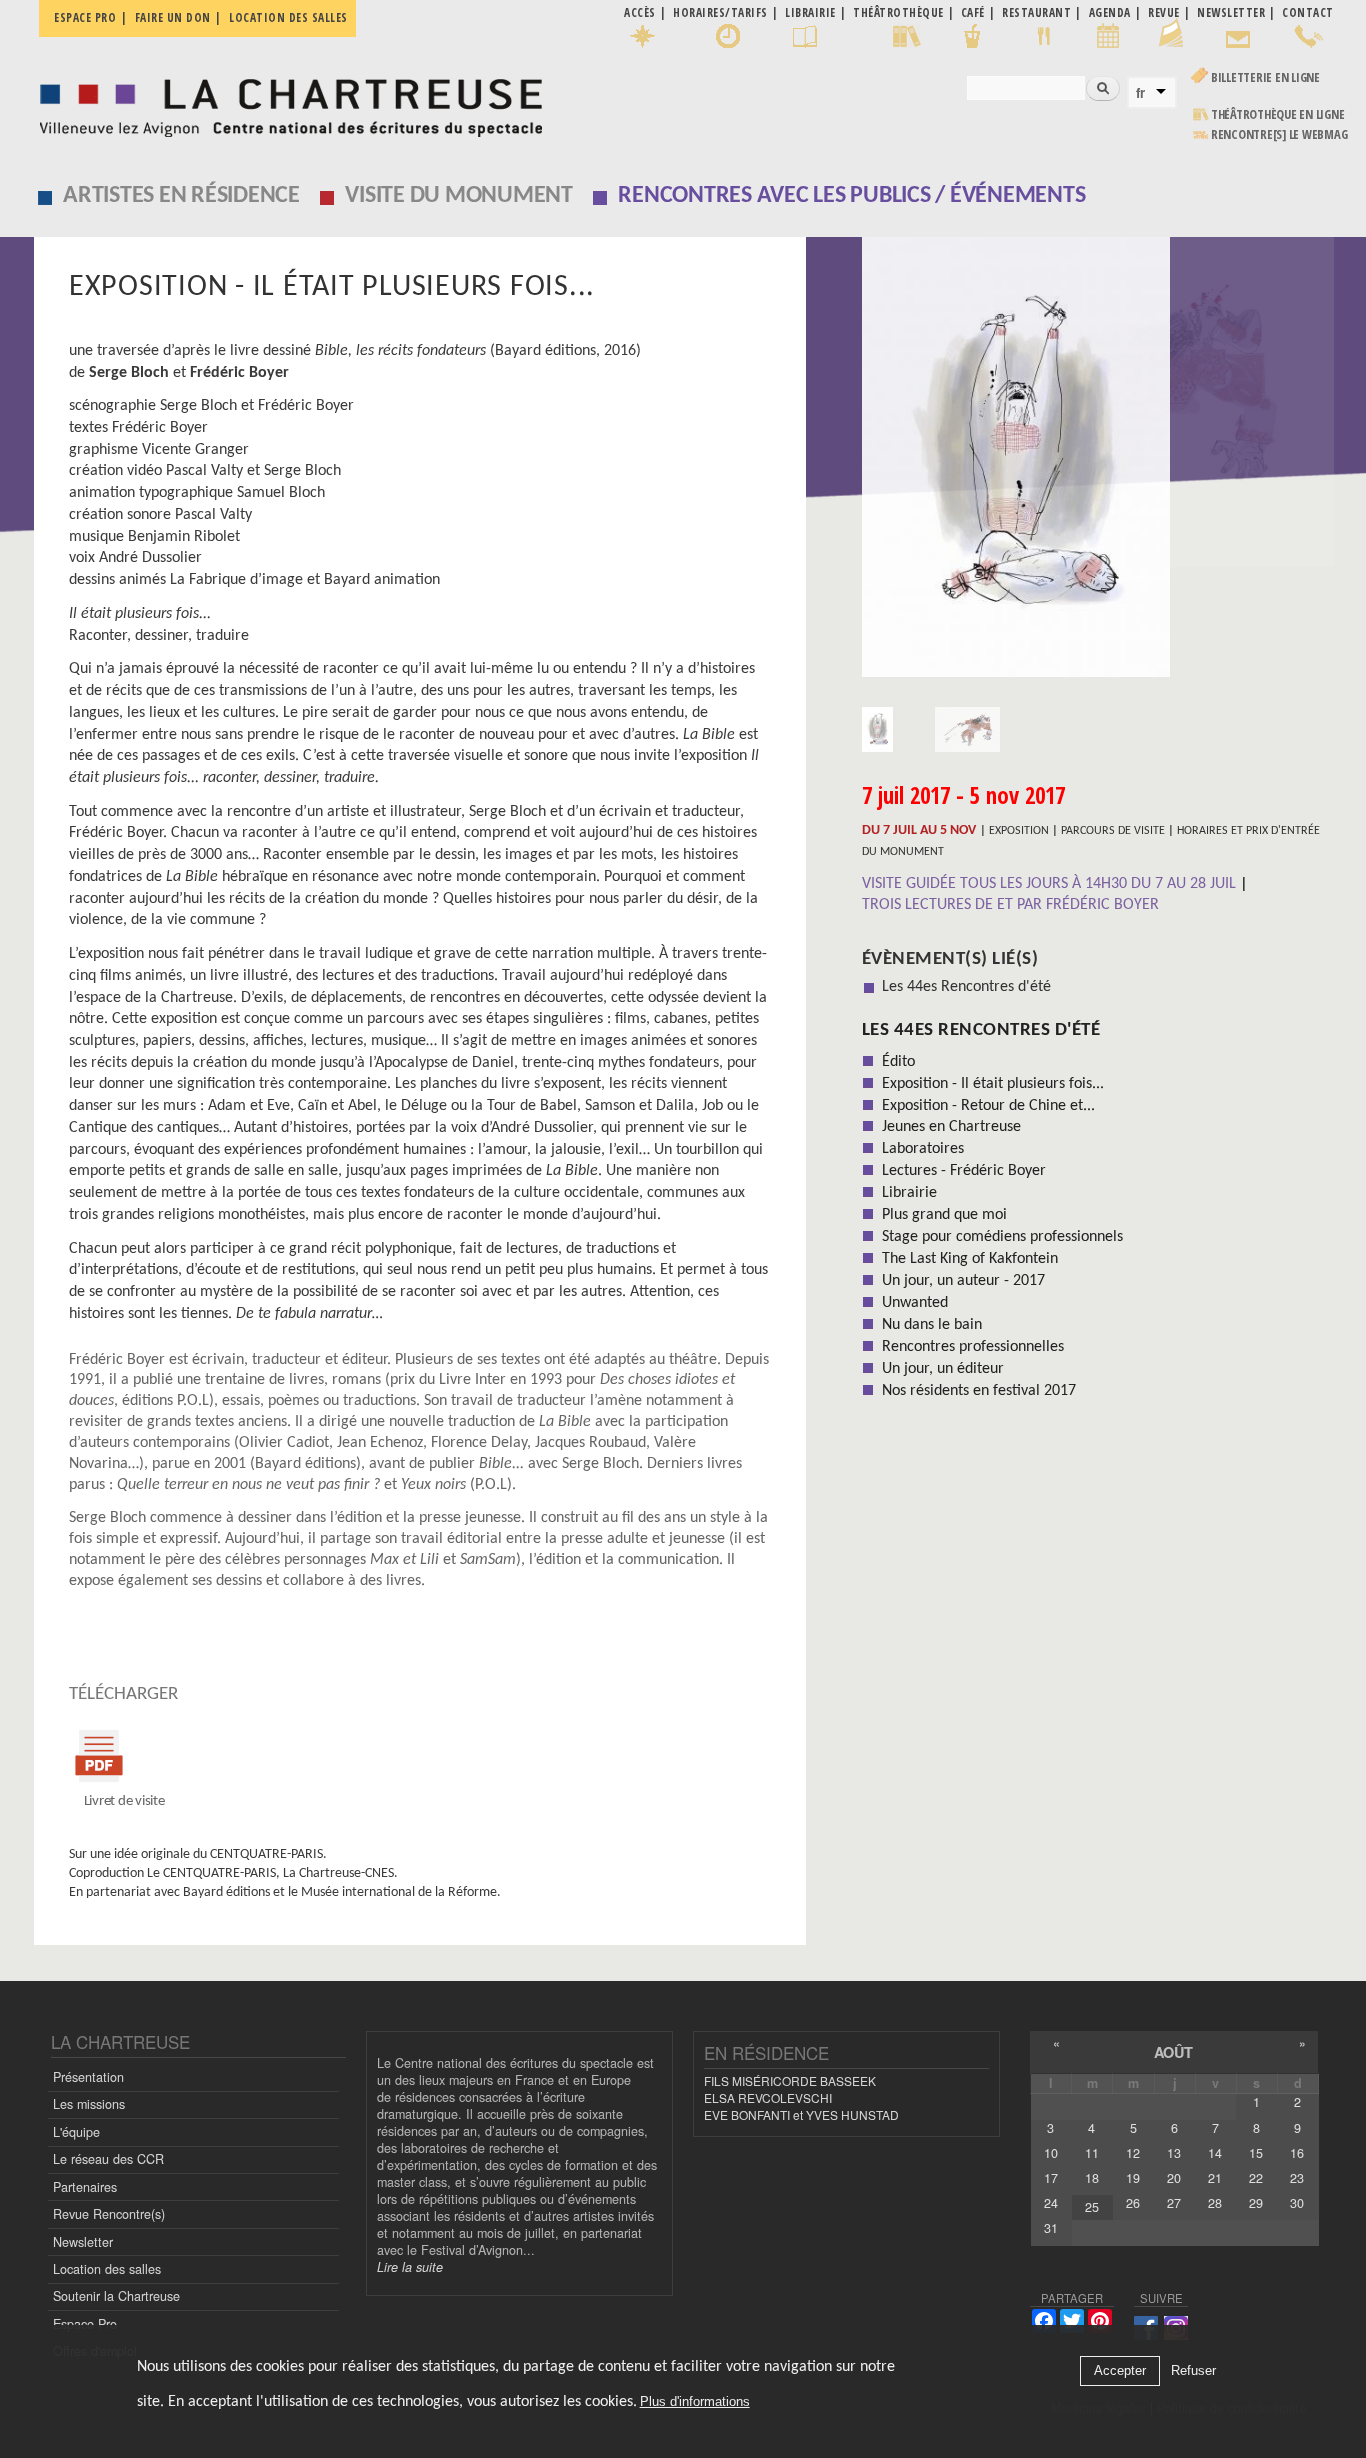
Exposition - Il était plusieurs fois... (993, 1084)
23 (1297, 2178)
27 (1174, 2203)
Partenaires (85, 2187)
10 (1051, 2153)
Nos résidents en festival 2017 (979, 1391)
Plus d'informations (695, 2402)
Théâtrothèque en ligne (1278, 114)
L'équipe (76, 2132)
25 (1092, 2207)
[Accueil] (285, 102)
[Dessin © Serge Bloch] (1098, 464)
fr (1140, 93)
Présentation (88, 2077)
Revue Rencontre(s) (109, 2214)
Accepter (1120, 2371)
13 (1174, 2153)
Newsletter (83, 2242)
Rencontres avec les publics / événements (851, 196)
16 (1297, 2153)
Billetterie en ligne (1265, 77)
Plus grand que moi (944, 1215)
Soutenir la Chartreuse (116, 2296)
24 (1051, 2203)
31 (1051, 2228)
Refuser (1193, 2371)
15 (1256, 2153)
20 (1174, 2178)
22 (1256, 2178)
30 (1297, 2203)
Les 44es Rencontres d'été (966, 987)
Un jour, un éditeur (943, 1369)
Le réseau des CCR (108, 2159)
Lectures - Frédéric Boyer (964, 1171)
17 (1051, 2178)
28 (1215, 2203)
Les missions (89, 2104)
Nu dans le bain (932, 1325)
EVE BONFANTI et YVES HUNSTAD (801, 2114)
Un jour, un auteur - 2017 (963, 1281)
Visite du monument (459, 196)
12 (1133, 2153)
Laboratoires (923, 1149)
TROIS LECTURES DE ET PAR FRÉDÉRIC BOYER (1010, 905)
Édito (898, 1062)
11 (1092, 2153)
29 (1256, 2203)
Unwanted (915, 1303)
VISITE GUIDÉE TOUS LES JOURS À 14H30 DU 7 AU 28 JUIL (1051, 884)
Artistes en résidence (181, 196)
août (1173, 2052)
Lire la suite (410, 2267)
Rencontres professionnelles (973, 1347)
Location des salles (288, 17)
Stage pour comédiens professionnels (1002, 1237)
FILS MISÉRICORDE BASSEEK (790, 2080)
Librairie (909, 1193)
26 (1133, 2203)
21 (1215, 2178)
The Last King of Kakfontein (970, 1259)
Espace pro (85, 17)
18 (1092, 2178)
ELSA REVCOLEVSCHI (768, 2097)
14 (1215, 2153)
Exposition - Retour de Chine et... (988, 1106)
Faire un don (173, 17)
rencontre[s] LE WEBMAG (1279, 134)
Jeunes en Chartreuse (951, 1127)
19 (1133, 2178)
